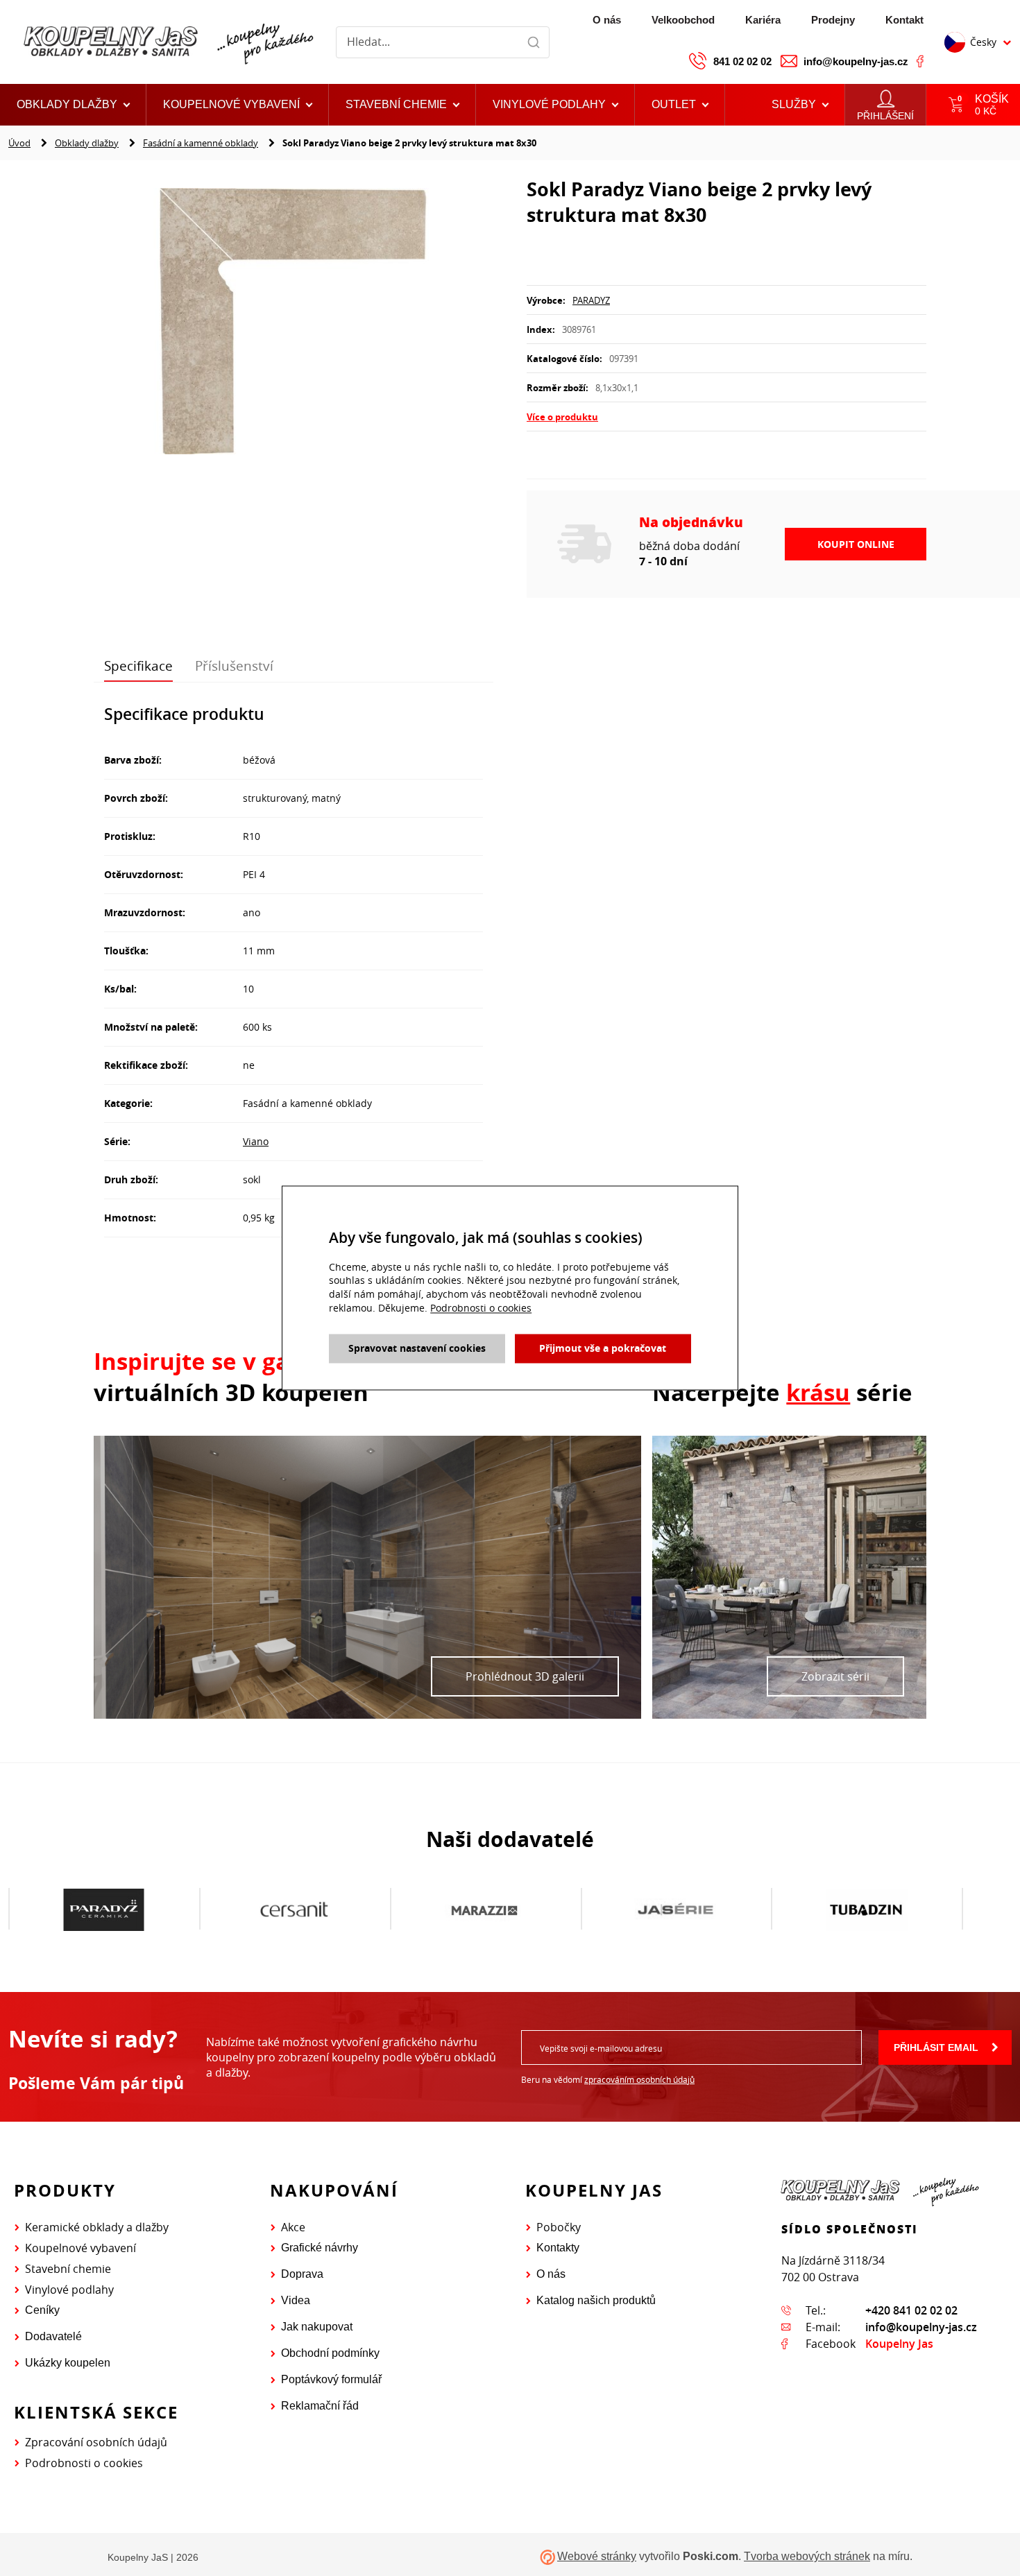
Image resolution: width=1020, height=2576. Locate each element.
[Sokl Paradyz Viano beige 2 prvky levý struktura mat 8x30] (294, 323)
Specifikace (138, 666)
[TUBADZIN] (866, 1909)
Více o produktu (562, 417)
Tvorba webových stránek (807, 2556)
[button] (680, 105)
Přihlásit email (936, 2047)
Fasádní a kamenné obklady (201, 143)
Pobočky (559, 2227)
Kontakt (904, 20)
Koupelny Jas (899, 2344)
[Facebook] (920, 61)
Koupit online (856, 544)
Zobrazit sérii (835, 1676)
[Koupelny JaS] (167, 42)
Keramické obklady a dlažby (97, 2227)
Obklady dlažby (87, 143)
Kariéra (763, 20)
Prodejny (833, 20)
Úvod (19, 143)
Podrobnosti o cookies (84, 2463)
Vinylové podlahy (69, 2290)
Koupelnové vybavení (80, 2248)
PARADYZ (591, 300)
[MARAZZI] (485, 1909)
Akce (293, 2227)
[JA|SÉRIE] (675, 1909)
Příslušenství (234, 666)
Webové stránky (597, 2556)
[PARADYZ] (104, 1909)
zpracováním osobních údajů (639, 2079)
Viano (256, 1141)
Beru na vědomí (608, 2079)
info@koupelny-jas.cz (856, 61)
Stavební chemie (68, 2269)
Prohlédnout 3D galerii (525, 1676)
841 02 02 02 (742, 61)
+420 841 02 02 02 (911, 2310)
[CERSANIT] (295, 1909)
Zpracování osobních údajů (96, 2442)
